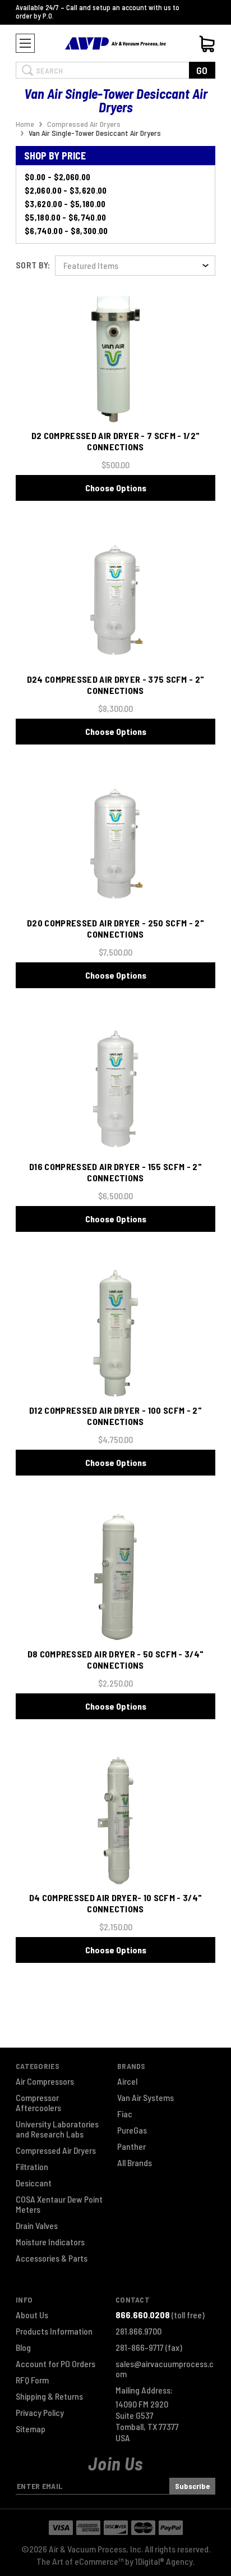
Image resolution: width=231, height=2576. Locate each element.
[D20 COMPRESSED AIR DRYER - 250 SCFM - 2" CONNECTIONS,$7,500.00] (115, 846)
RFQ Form (32, 2380)
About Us (32, 2315)
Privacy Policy (40, 2413)
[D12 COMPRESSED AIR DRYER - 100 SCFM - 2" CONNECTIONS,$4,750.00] (115, 1333)
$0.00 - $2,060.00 (57, 177)
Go (202, 70)
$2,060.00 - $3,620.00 (66, 190)
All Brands (135, 2163)
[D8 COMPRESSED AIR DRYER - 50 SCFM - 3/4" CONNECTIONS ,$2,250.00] (115, 1577)
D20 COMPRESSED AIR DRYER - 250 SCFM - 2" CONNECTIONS (115, 928)
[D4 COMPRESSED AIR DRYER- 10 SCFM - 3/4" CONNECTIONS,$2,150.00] (115, 1821)
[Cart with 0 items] (207, 44)
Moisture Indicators (50, 2242)
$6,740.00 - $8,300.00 (66, 231)
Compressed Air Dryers (56, 2150)
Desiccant (34, 2183)
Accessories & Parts (52, 2258)
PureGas (132, 2130)
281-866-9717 (149, 2347)
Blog (23, 2347)
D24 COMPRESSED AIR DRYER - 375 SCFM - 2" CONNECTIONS (116, 685)
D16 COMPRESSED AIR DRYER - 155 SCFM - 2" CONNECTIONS (115, 1172)
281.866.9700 (138, 2331)
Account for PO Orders (56, 2364)
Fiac (125, 2114)
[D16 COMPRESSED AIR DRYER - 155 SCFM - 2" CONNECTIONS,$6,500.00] (115, 1090)
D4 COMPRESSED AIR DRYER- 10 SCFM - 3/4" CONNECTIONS (115, 1903)
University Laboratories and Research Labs (57, 2129)
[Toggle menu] (25, 43)
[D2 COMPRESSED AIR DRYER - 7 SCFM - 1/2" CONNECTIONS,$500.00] (115, 358)
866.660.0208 (143, 2315)
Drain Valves (37, 2226)
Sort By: (33, 265)
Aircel (127, 2081)
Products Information (54, 2331)
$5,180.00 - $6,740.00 (66, 217)
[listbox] (135, 266)
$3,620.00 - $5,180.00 (65, 204)
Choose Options (116, 488)
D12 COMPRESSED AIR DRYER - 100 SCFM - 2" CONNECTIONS (115, 1416)
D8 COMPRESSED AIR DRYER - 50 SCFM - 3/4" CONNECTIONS (116, 1659)
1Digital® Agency (164, 2561)
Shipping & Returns (49, 2396)
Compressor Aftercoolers (38, 2103)
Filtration (32, 2167)
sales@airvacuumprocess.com (165, 2369)
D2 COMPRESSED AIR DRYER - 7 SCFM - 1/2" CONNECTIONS (115, 441)
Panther (131, 2146)
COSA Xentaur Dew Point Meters (59, 2204)
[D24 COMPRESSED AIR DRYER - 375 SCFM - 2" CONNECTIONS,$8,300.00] (115, 602)
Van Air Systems (145, 2098)
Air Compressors (45, 2081)
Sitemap (31, 2429)
